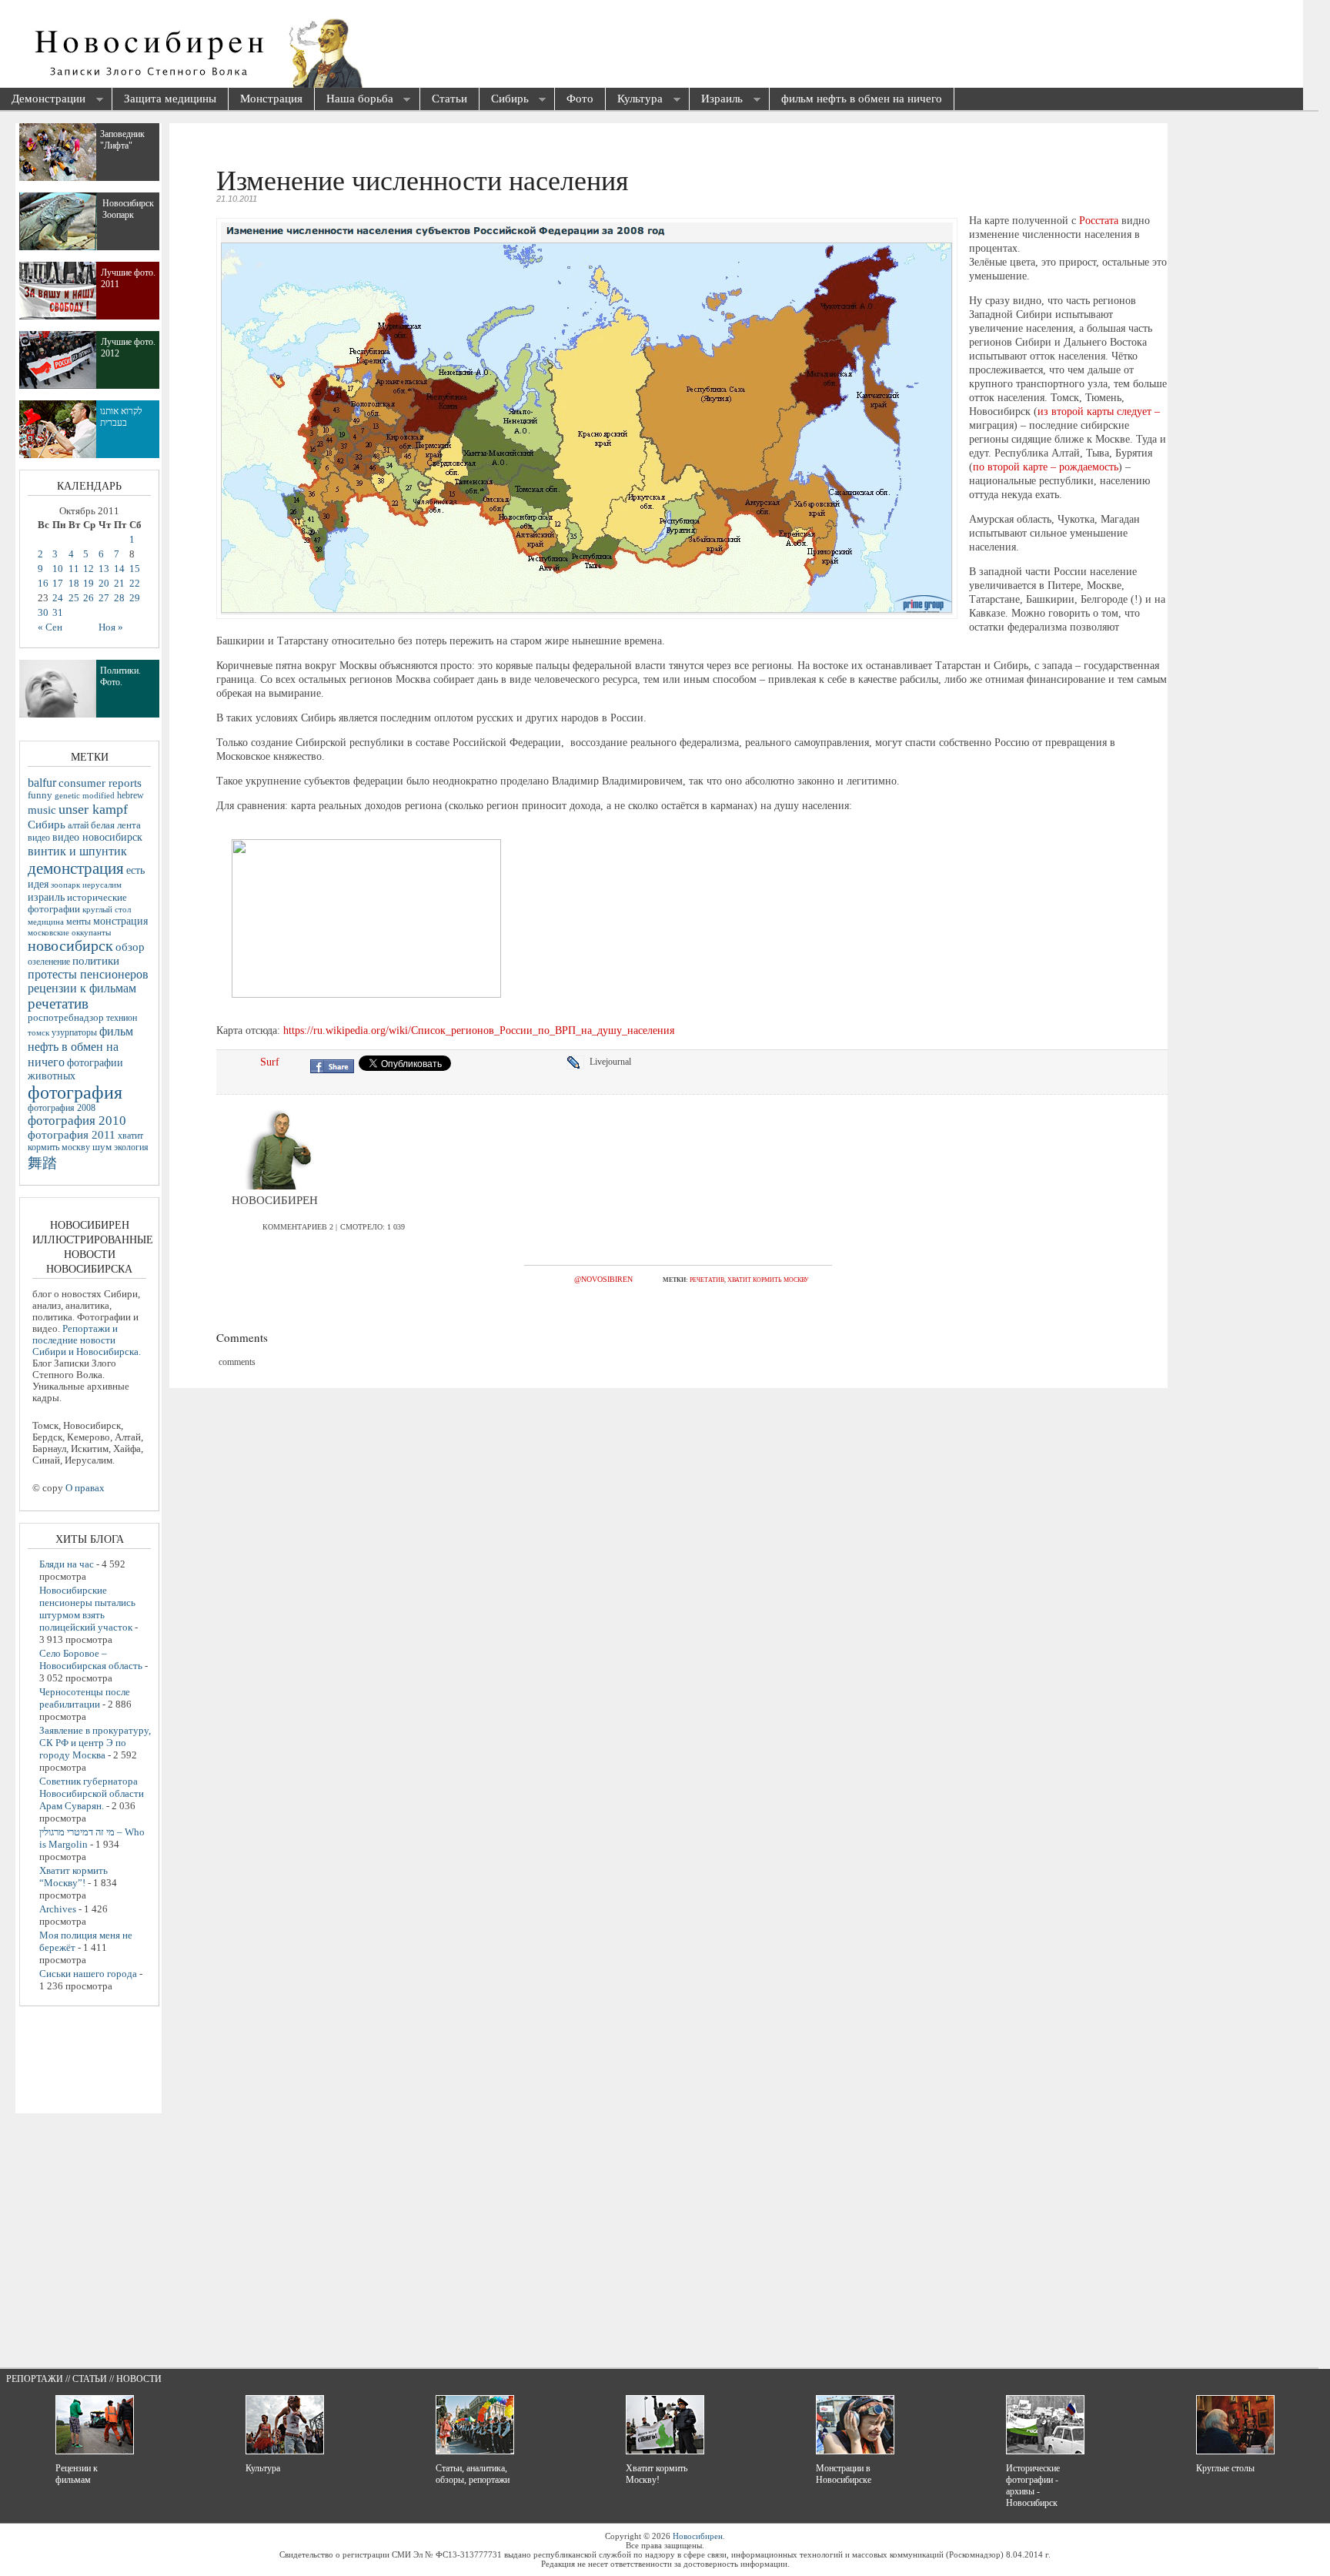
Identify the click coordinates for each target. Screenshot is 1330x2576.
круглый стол (107, 909)
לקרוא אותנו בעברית (121, 417)
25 (74, 598)
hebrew (130, 795)
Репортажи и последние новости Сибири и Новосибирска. (87, 1340)
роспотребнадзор (66, 1018)
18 (74, 584)
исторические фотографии (77, 903)
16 (43, 584)
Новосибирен (698, 2536)
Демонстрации (43, 100)
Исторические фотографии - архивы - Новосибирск (1033, 2486)
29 (135, 598)
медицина (46, 922)
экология (131, 1147)
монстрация (120, 921)
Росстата (1099, 221)
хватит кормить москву (768, 1280)
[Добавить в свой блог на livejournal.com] (578, 1062)
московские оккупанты (69, 932)
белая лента (116, 825)
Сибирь (504, 100)
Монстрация (271, 99)
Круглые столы (1225, 2468)
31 (58, 613)
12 (89, 569)
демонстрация (76, 868)
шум (102, 1147)
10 (58, 569)
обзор (130, 947)
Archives (58, 1909)
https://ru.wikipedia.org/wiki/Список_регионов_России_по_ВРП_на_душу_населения (479, 1030)
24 (58, 598)
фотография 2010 (77, 1121)
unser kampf (93, 809)
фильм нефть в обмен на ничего (862, 99)
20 (104, 584)
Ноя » (111, 627)
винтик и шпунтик (77, 851)
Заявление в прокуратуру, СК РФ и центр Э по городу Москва (95, 1743)
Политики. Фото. (120, 676)
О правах (85, 1488)
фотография (75, 1092)
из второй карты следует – (1099, 411)
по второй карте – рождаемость (1046, 467)
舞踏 (42, 1163)
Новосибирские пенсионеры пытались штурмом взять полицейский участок (87, 1609)
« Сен (50, 627)
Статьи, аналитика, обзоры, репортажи (473, 2474)
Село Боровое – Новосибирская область (91, 1659)
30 (43, 613)
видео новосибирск (97, 837)
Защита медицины (170, 99)
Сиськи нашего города (88, 1974)
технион (122, 1018)
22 (135, 584)
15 (135, 569)
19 (89, 584)
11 (74, 569)
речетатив (707, 1280)
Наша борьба (354, 100)
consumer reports (100, 783)
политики (96, 961)
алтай (78, 825)
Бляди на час (67, 1564)
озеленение (49, 962)
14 (119, 569)
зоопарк (65, 885)
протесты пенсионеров (88, 974)
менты (79, 922)
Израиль (716, 100)
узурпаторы (74, 1033)
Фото (580, 99)
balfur (42, 783)
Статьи (449, 99)
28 (119, 598)
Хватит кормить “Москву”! (74, 1877)
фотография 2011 (72, 1135)
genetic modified (85, 795)
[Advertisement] (574, 46)
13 (104, 569)
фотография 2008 (62, 1108)
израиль (46, 897)
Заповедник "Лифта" (122, 140)
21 (119, 584)
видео (39, 838)
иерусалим (102, 885)
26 (89, 598)
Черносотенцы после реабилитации (85, 1698)
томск (38, 1032)
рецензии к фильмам (82, 988)
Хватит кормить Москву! (657, 2474)
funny (40, 795)
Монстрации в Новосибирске (844, 2474)
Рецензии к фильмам (77, 2474)
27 (104, 598)
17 (58, 584)
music (42, 810)
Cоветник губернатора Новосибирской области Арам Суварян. (92, 1793)
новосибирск (70, 945)
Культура (634, 100)
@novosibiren (603, 1279)
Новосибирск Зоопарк (128, 209)
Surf (270, 1062)
